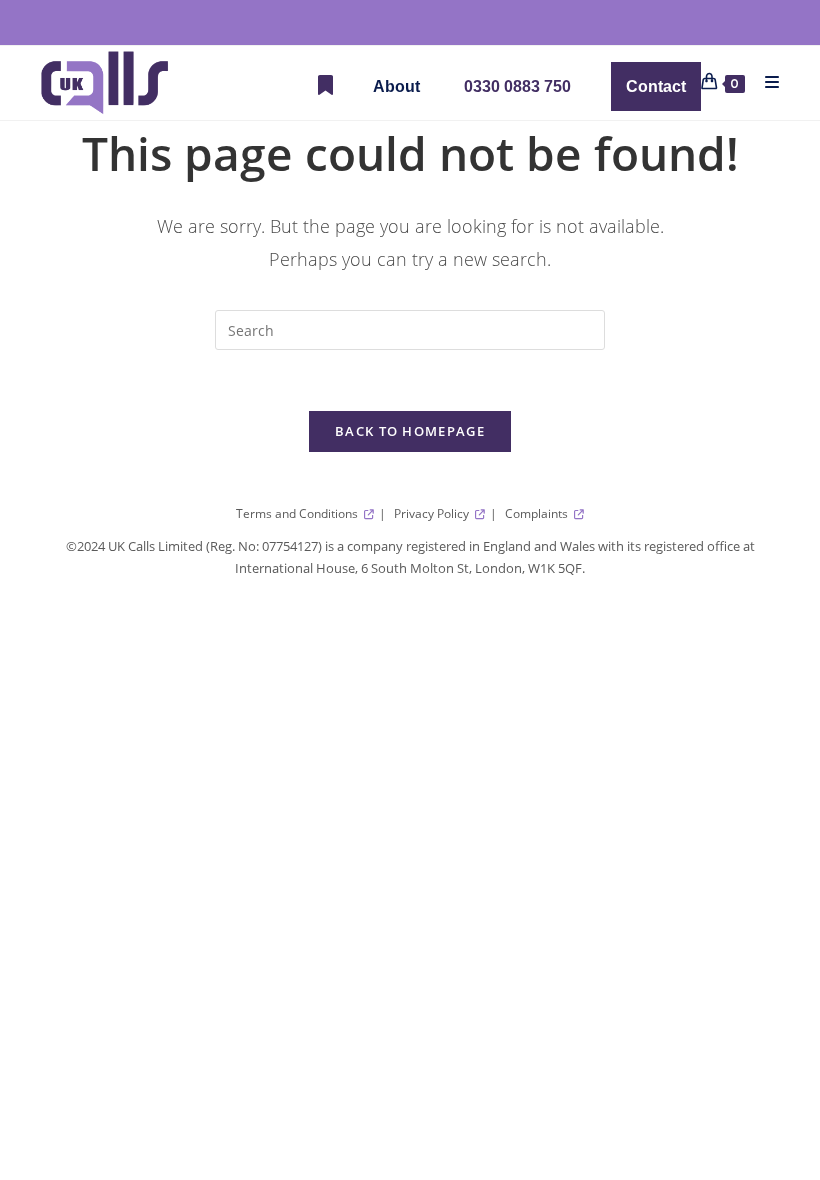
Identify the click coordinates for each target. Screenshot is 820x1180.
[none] (396, 86)
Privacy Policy (433, 513)
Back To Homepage (410, 431)
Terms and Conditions (298, 513)
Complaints (538, 513)
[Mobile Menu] (765, 82)
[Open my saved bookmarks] (325, 86)
